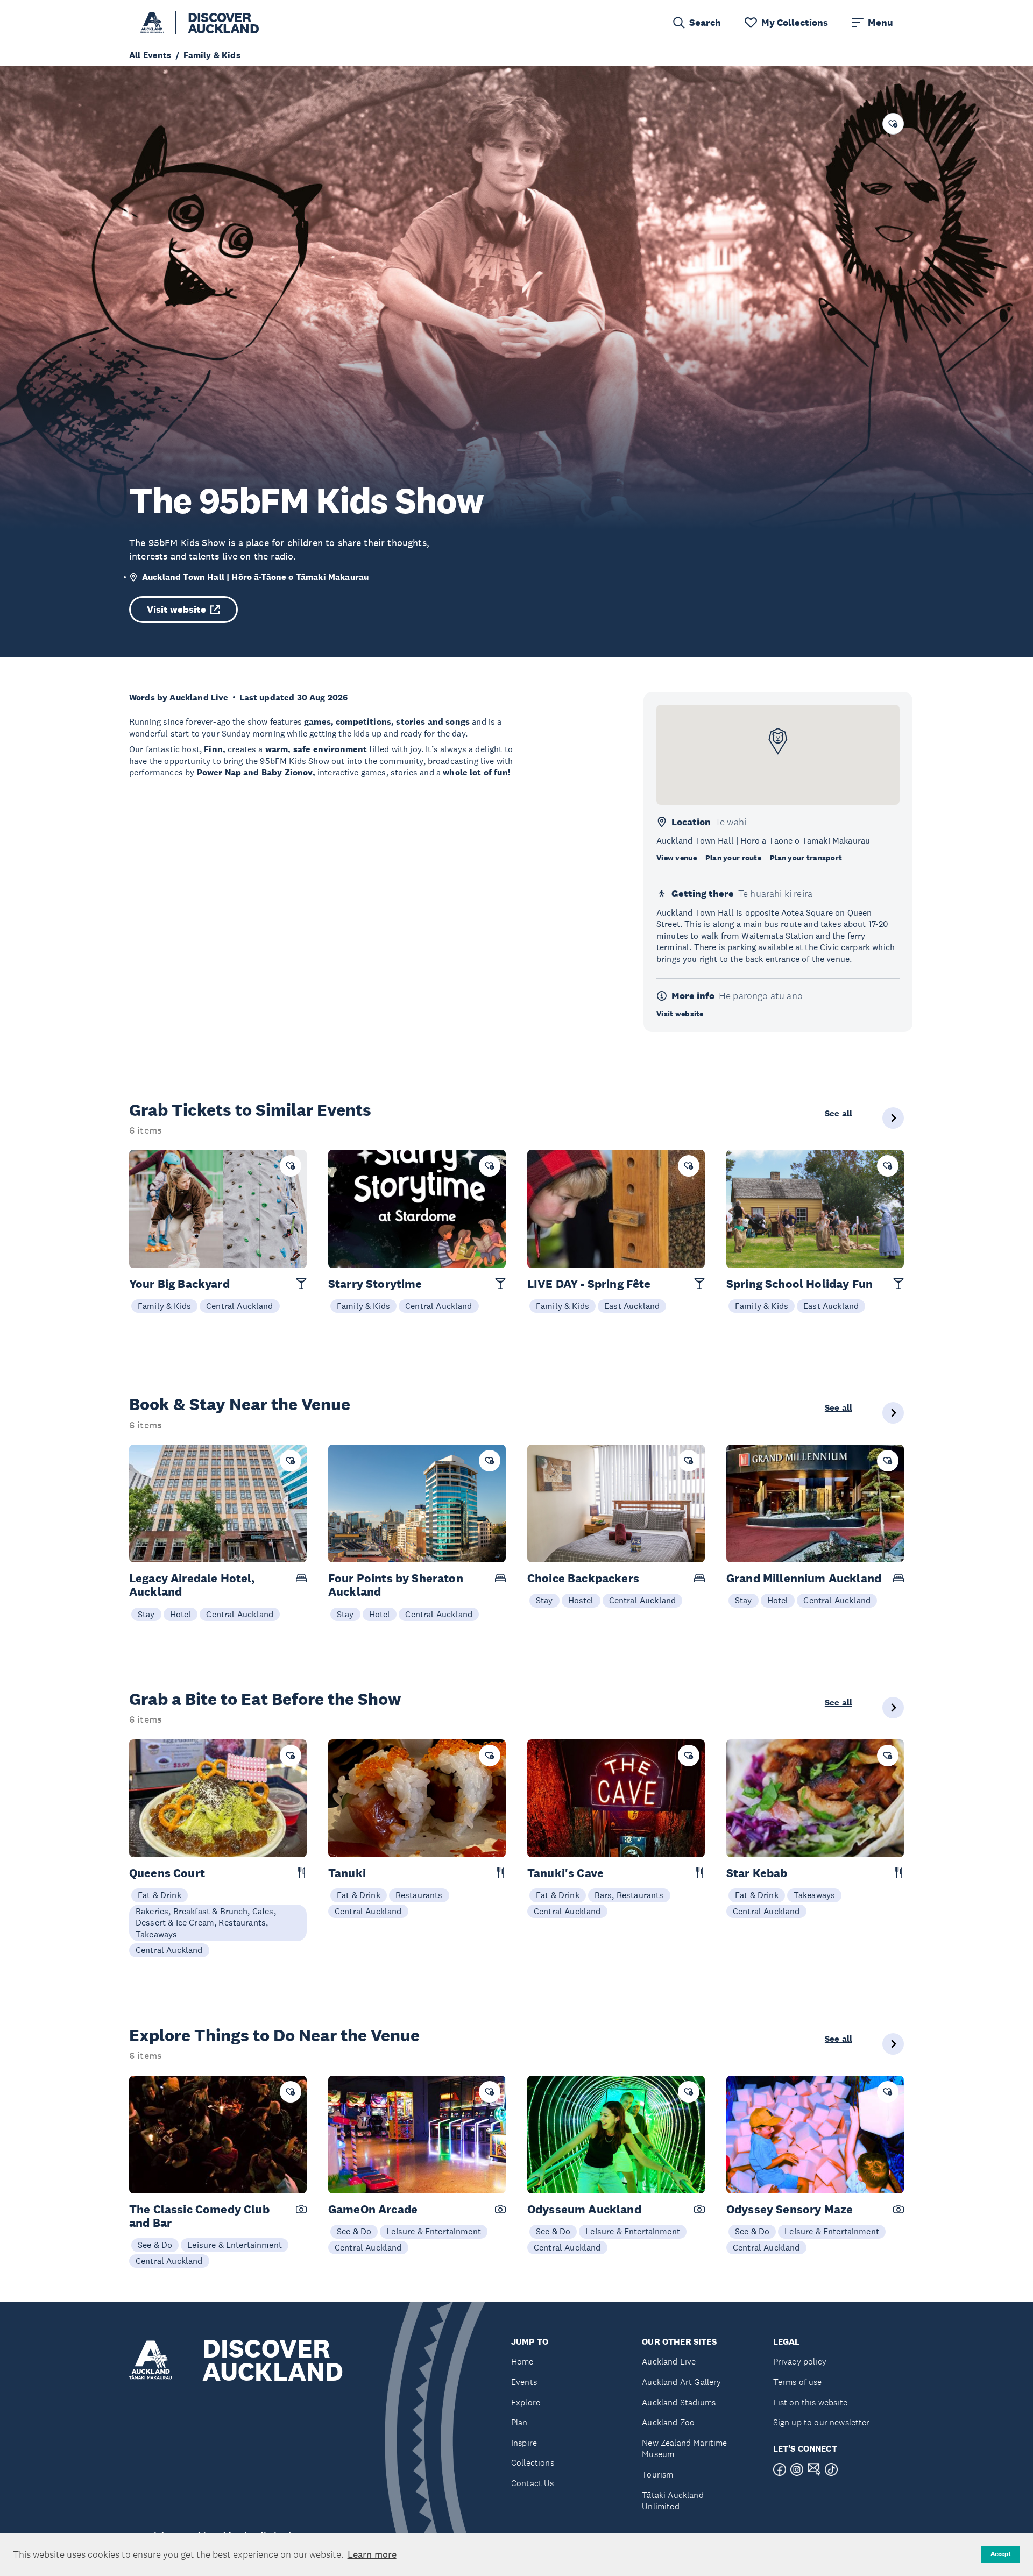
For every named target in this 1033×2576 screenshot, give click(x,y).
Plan (519, 2422)
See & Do (155, 2245)
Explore (526, 2402)
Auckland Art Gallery (681, 2382)
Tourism (657, 2475)
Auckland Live (669, 2362)
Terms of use (798, 2382)
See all (839, 1114)
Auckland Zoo (668, 2422)
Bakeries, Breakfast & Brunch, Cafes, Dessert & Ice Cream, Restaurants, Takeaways (206, 1923)
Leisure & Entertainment (235, 2245)
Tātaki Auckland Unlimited (673, 2501)
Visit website (176, 610)
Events (524, 2382)
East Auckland (632, 1306)
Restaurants (419, 1895)
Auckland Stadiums (679, 2402)
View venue (677, 858)
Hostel (581, 1600)
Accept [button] (1001, 2554)
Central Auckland (240, 1306)
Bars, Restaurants (629, 1895)
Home (522, 2362)
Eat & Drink (160, 1895)
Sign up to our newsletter (822, 2422)
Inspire (524, 2443)
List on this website (810, 2402)
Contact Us (533, 2483)
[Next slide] (893, 1118)
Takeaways (814, 1895)
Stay (146, 1614)
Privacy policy (800, 2362)
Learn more (372, 2554)
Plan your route (733, 858)
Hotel (181, 1614)
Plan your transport (806, 858)
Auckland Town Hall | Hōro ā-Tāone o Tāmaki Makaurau (255, 577)
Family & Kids (164, 1306)
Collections (533, 2463)
